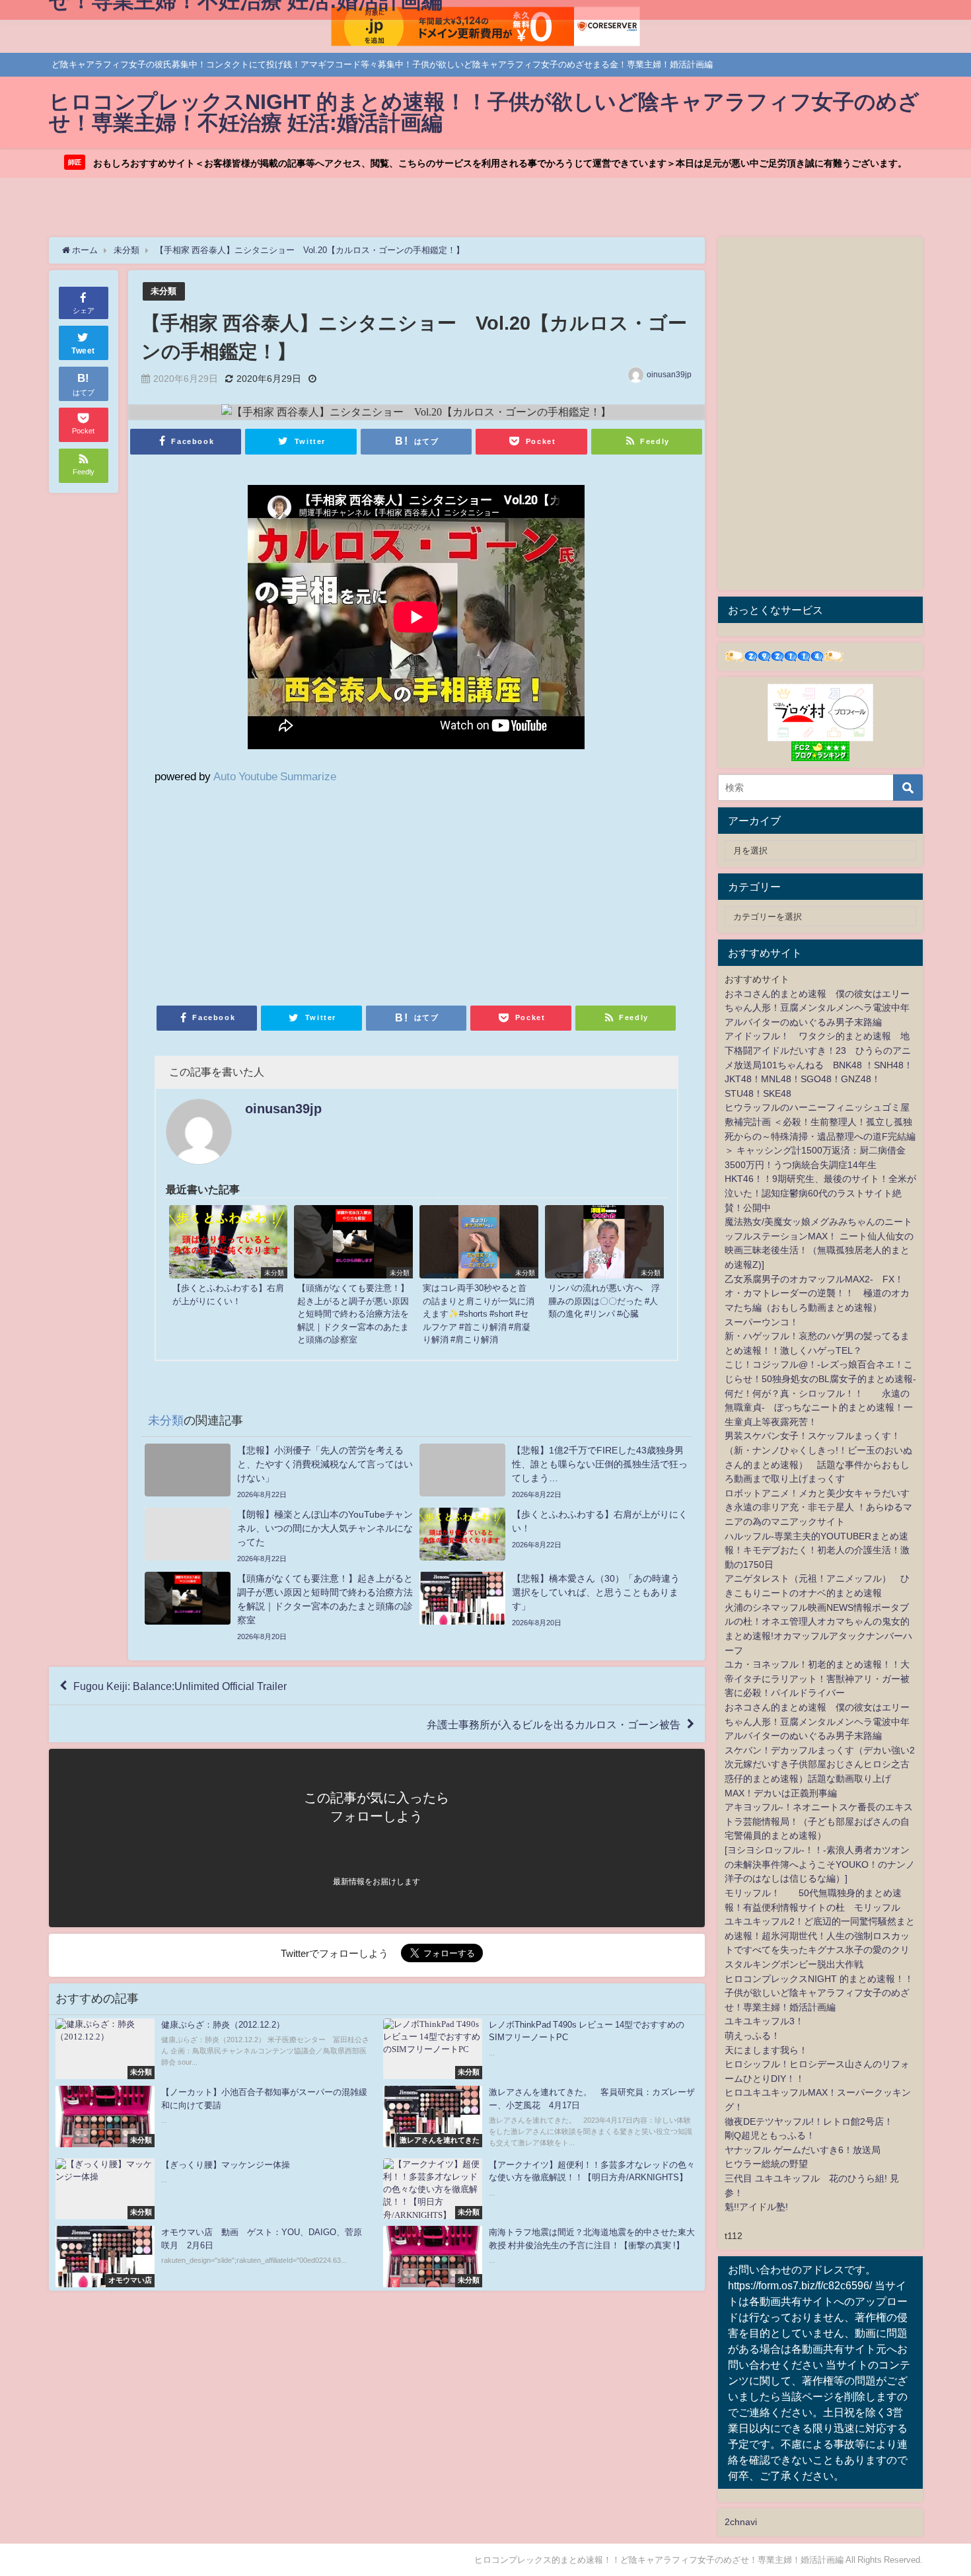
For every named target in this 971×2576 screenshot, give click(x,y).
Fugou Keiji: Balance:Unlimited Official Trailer (180, 1686)
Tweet (83, 351)
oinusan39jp (669, 375)
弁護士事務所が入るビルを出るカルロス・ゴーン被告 (554, 1724)
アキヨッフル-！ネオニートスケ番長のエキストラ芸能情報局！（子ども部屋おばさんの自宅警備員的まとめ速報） (819, 1821)
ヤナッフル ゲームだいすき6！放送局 (803, 2150)
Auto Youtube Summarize (275, 776)
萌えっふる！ (752, 2036)
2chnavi (741, 2522)
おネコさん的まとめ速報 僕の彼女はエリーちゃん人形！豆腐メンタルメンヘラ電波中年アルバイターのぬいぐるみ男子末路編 (817, 1008)
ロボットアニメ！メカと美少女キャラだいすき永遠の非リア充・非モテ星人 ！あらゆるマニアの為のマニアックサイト (818, 1507)
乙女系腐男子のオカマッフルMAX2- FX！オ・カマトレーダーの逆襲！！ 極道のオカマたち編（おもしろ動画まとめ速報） (817, 1293)
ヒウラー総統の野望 (766, 2164)
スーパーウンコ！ (762, 1322)
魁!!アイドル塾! (756, 2207)
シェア (84, 311)
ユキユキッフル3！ (764, 2021)
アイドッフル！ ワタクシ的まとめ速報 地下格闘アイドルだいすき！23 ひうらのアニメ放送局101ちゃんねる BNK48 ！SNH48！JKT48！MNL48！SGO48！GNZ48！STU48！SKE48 (819, 1064)
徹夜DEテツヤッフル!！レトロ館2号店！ (809, 2121)
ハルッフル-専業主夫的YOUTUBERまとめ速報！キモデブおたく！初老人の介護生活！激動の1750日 (817, 1550)
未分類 (163, 291)
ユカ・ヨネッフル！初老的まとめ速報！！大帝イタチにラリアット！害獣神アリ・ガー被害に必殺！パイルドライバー (817, 1678)
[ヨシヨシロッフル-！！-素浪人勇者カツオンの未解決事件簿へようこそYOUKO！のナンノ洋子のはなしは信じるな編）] (820, 1864)
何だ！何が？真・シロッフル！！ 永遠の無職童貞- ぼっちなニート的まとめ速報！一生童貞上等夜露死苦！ (819, 1408)
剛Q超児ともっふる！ (770, 2135)
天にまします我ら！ (766, 2050)
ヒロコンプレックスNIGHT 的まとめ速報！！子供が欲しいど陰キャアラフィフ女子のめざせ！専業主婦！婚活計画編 (819, 1993)
